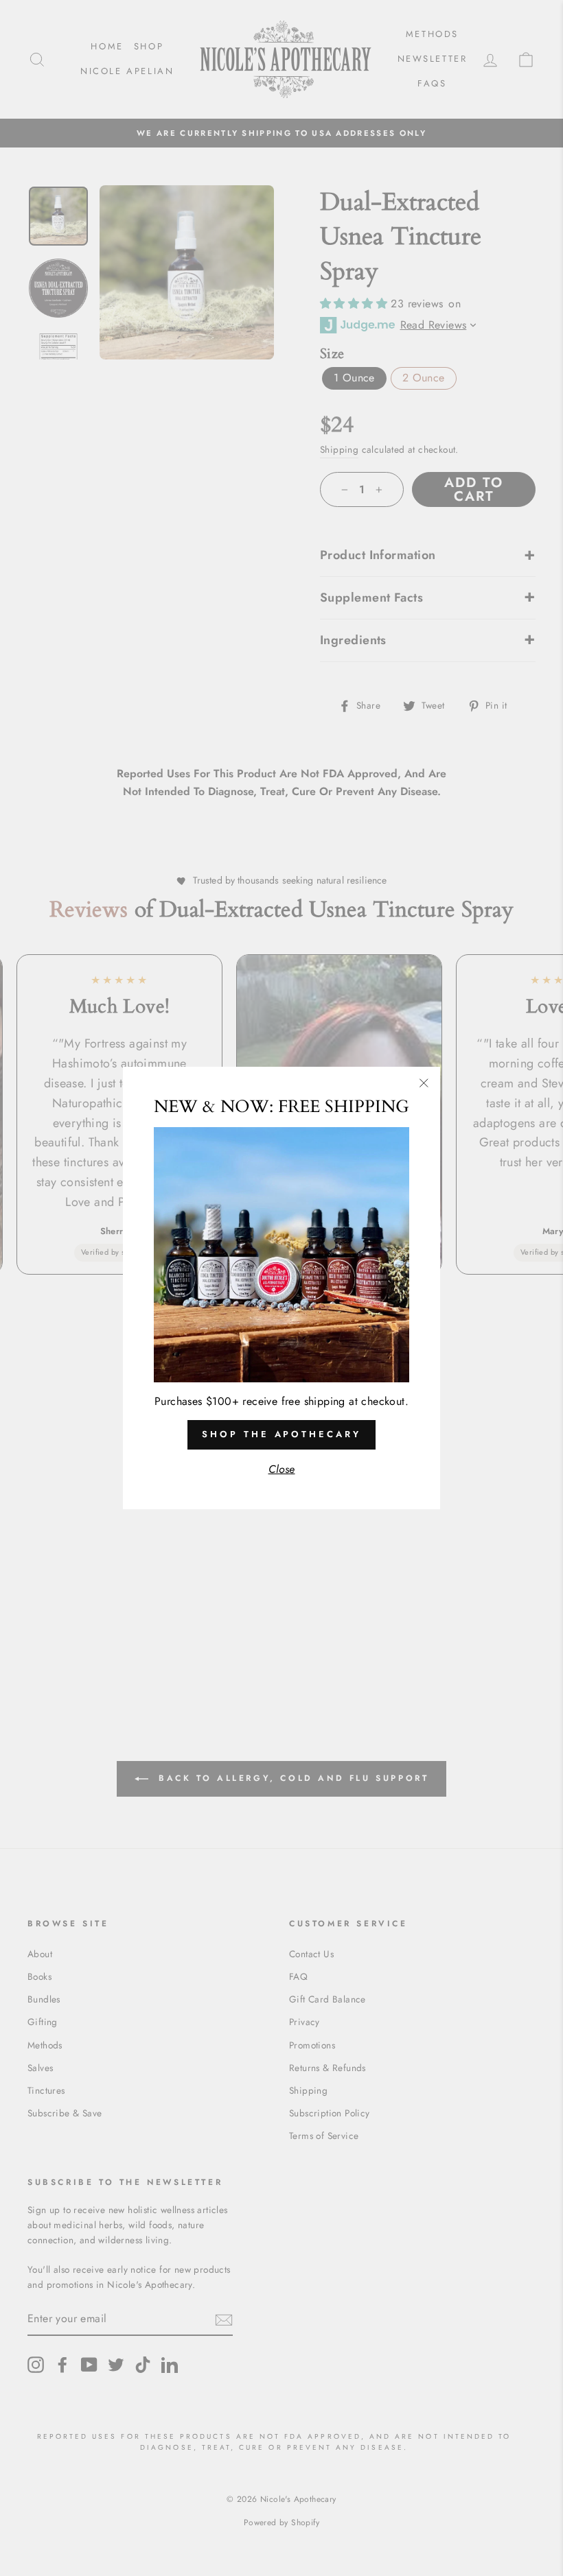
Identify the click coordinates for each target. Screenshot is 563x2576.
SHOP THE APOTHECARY (281, 1434)
